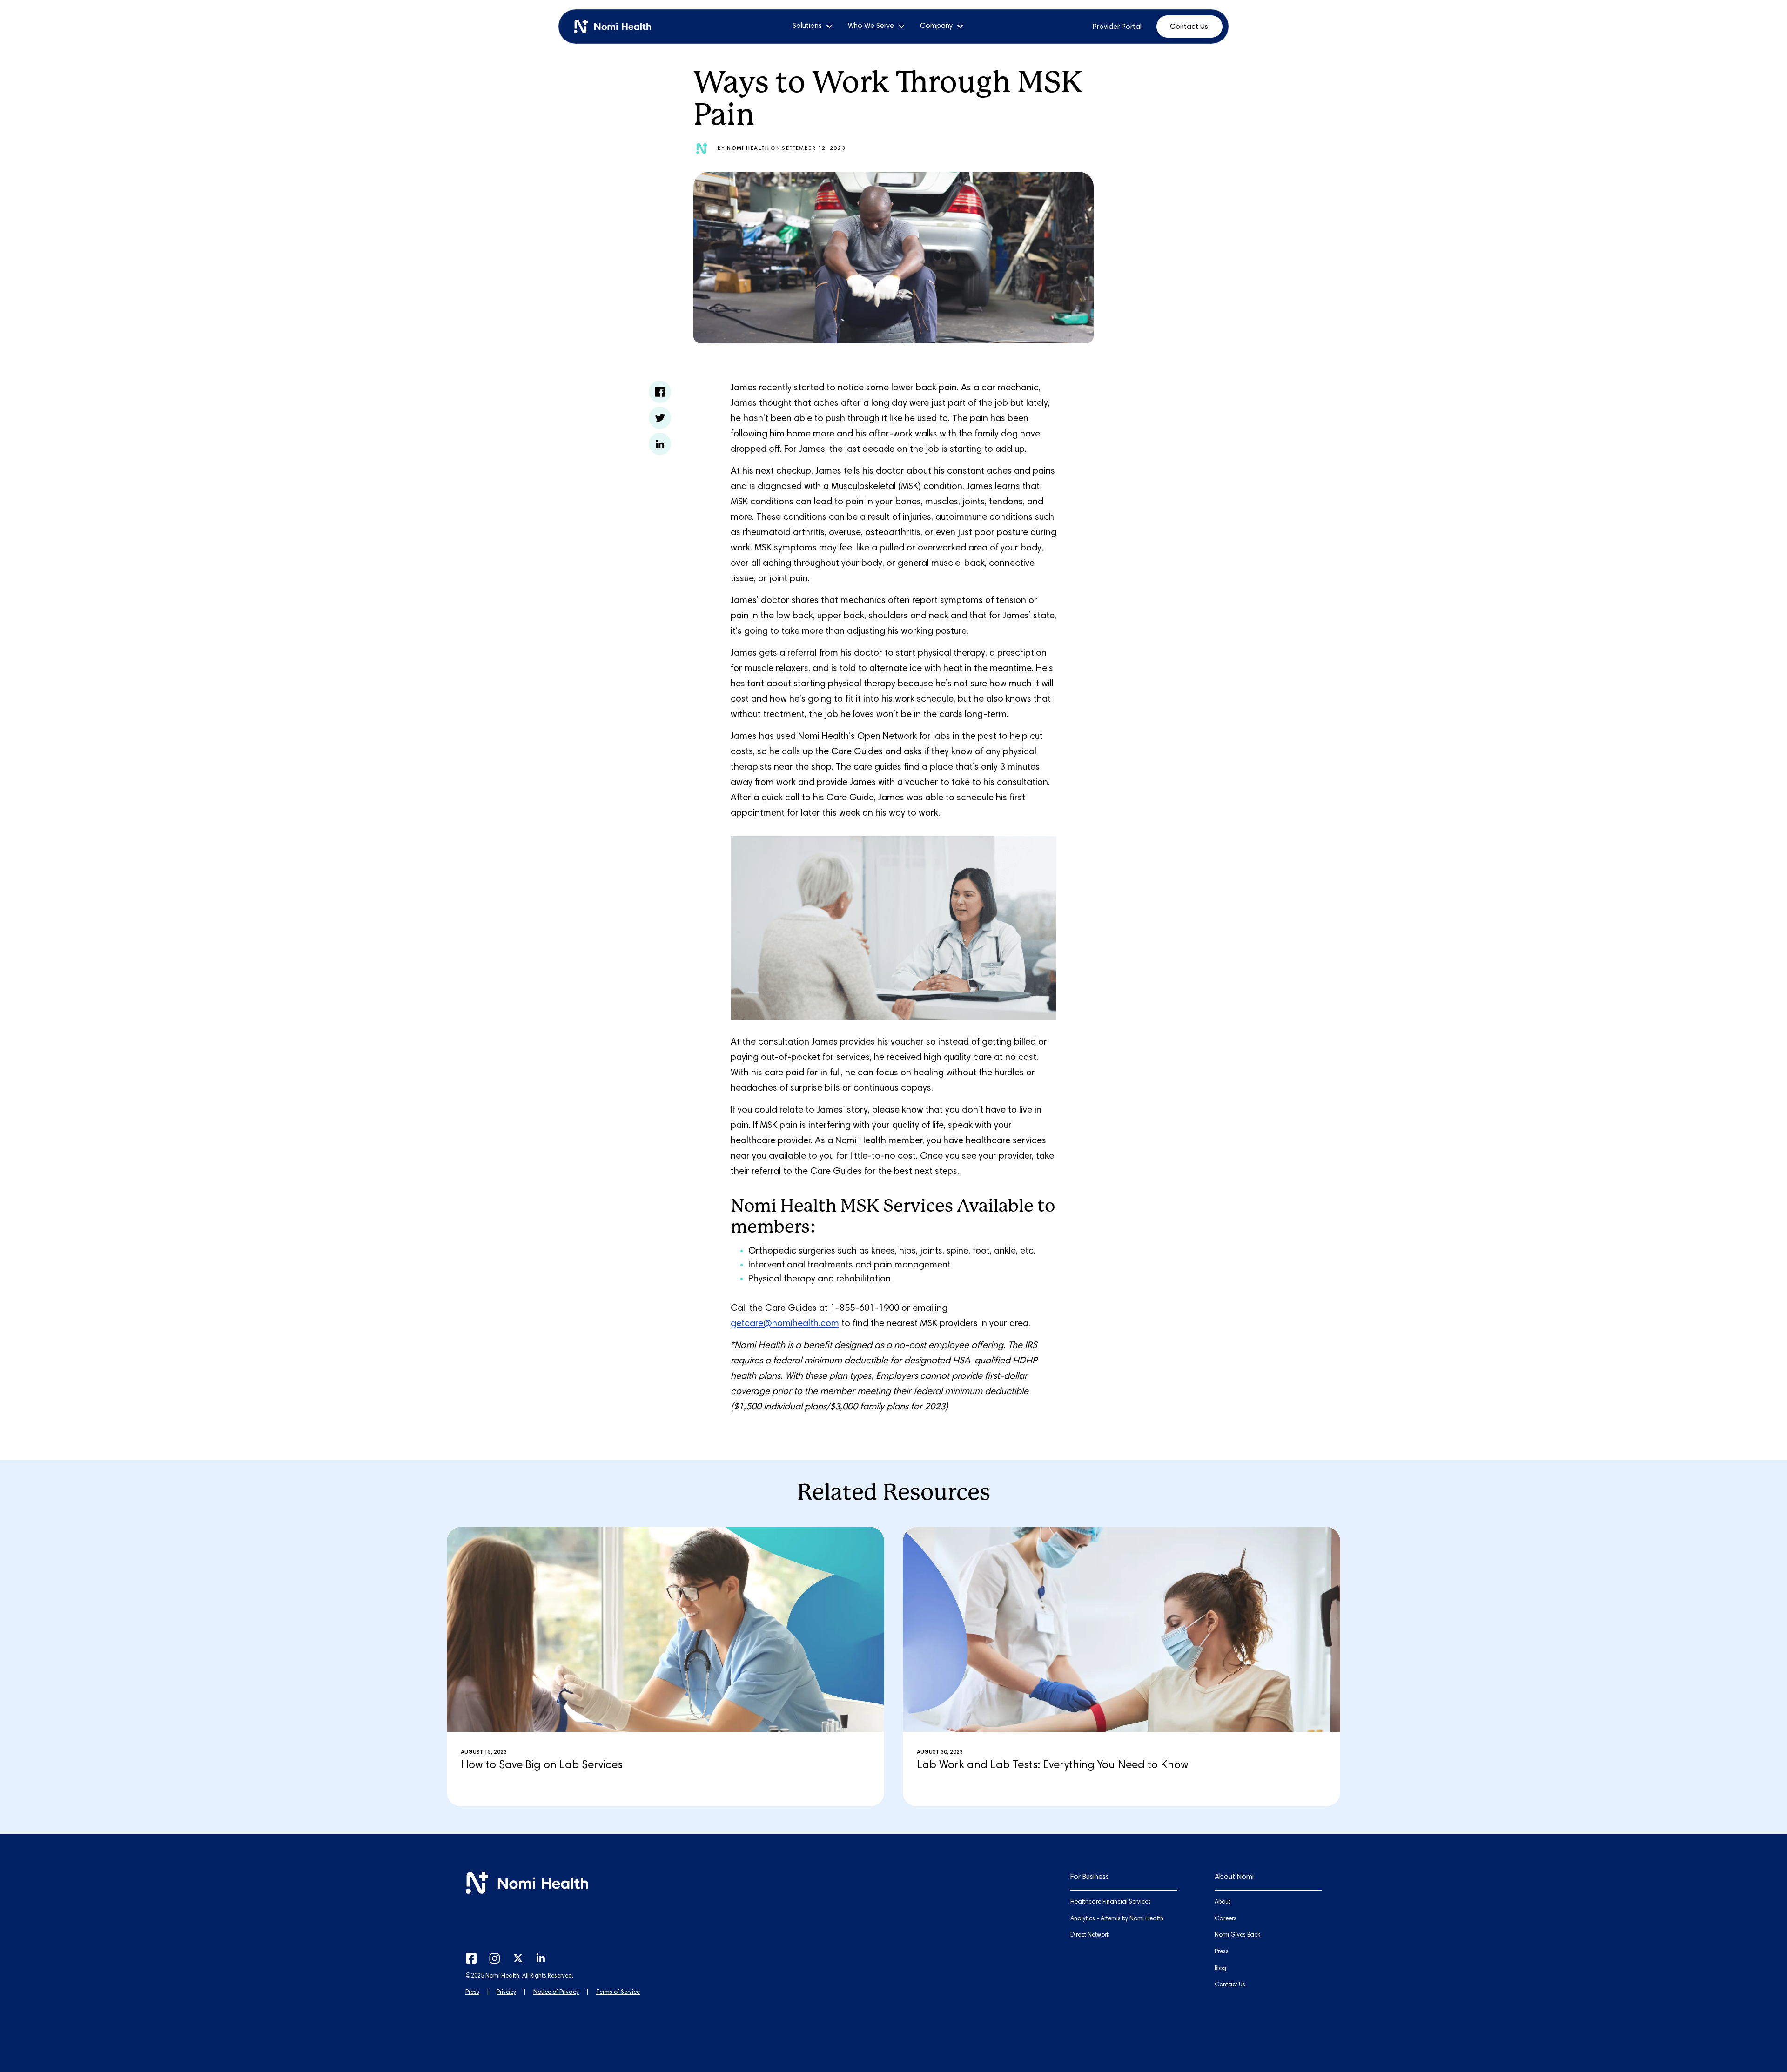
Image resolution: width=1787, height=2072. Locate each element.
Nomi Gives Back (1237, 1935)
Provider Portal (1117, 27)
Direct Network (1090, 1935)
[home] (616, 27)
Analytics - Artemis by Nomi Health (1117, 1919)
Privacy (506, 1993)
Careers (1226, 1919)
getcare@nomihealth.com (785, 1324)
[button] (813, 26)
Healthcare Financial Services (1111, 1902)
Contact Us (1189, 27)
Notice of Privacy (556, 1993)
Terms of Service (618, 1993)
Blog (1220, 1969)
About (1223, 1902)
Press (472, 1993)
